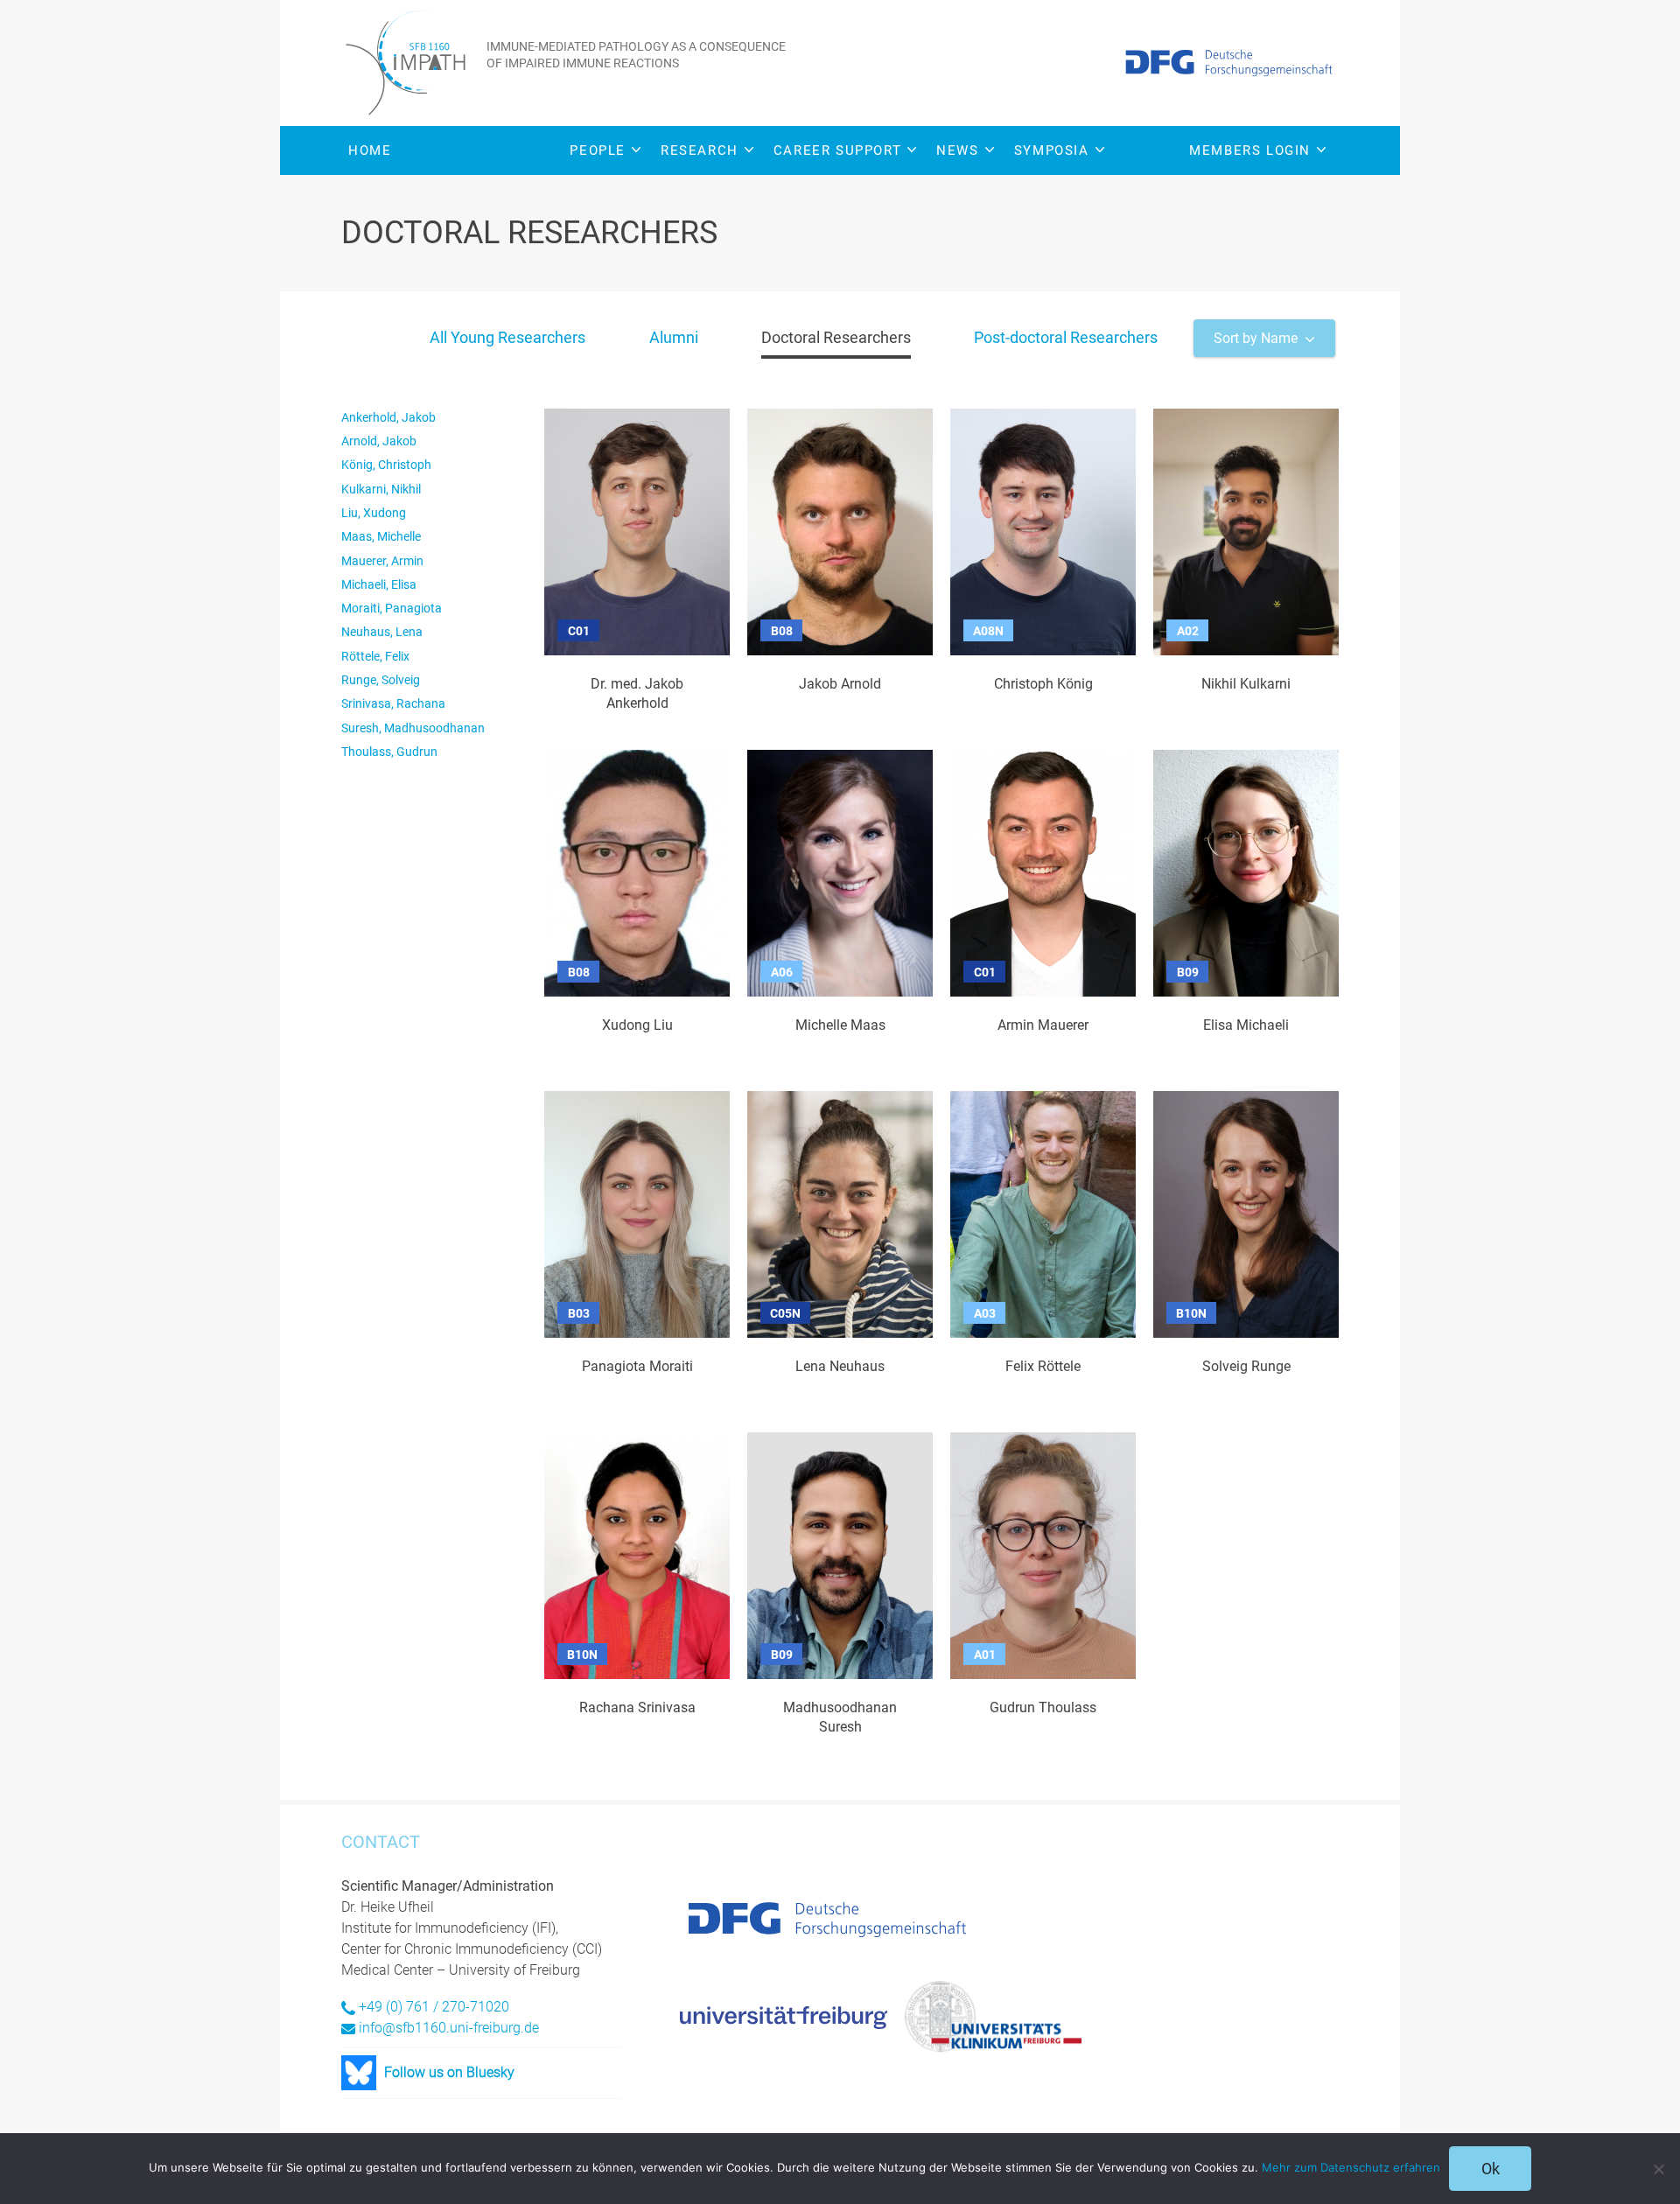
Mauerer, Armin (382, 561)
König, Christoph (386, 465)
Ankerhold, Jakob (388, 417)
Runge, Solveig (381, 680)
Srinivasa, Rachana (393, 703)
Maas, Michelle (381, 536)
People (598, 150)
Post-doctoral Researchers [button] (1066, 337)
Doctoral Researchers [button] (836, 337)
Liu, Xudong (374, 513)
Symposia (1052, 150)
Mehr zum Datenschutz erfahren (1351, 2167)
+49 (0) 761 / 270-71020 (434, 2007)
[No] (1658, 2169)
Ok (1491, 2169)
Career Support (837, 150)
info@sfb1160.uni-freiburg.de (449, 2028)
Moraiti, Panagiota (392, 608)
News (957, 150)
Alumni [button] (674, 337)
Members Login (1250, 150)
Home (370, 150)
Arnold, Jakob (379, 441)
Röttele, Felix (375, 656)
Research (700, 150)
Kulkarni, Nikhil (381, 489)
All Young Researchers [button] (507, 337)
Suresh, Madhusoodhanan (413, 728)
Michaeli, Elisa (379, 584)
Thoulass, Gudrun (389, 752)
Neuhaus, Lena (382, 632)
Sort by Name (1256, 338)
